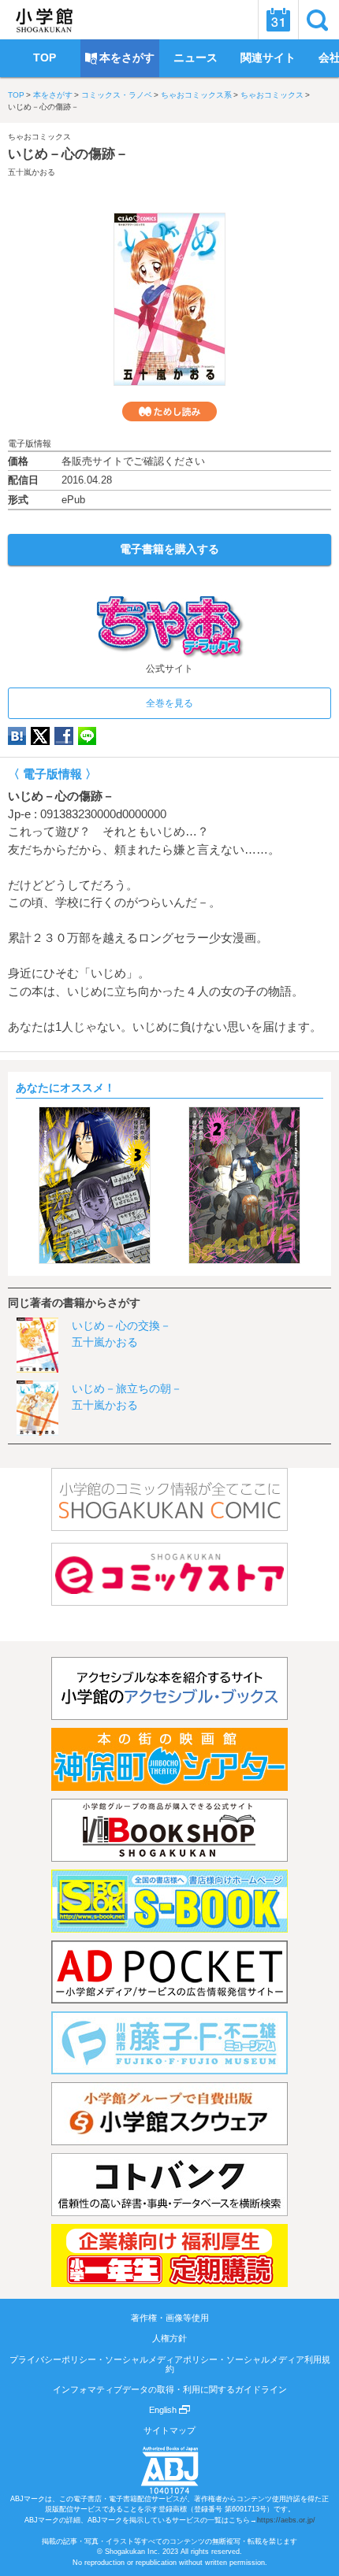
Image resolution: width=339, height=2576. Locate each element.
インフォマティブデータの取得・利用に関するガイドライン (170, 2389)
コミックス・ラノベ (117, 95)
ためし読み (169, 411)
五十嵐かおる (32, 172)
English (164, 2410)
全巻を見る (169, 703)
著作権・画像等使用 (170, 2318)
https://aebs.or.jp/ (286, 2520)
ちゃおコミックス (272, 95)
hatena (17, 736)
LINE (87, 736)
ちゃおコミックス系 (196, 95)
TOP (16, 95)
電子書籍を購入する (169, 549)
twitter (40, 736)
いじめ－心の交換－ (121, 1325)
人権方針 (169, 2338)
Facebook (64, 736)
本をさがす (53, 95)
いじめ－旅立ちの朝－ (127, 1388)
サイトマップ (169, 2430)
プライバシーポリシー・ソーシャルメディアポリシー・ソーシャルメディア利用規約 (170, 2364)
